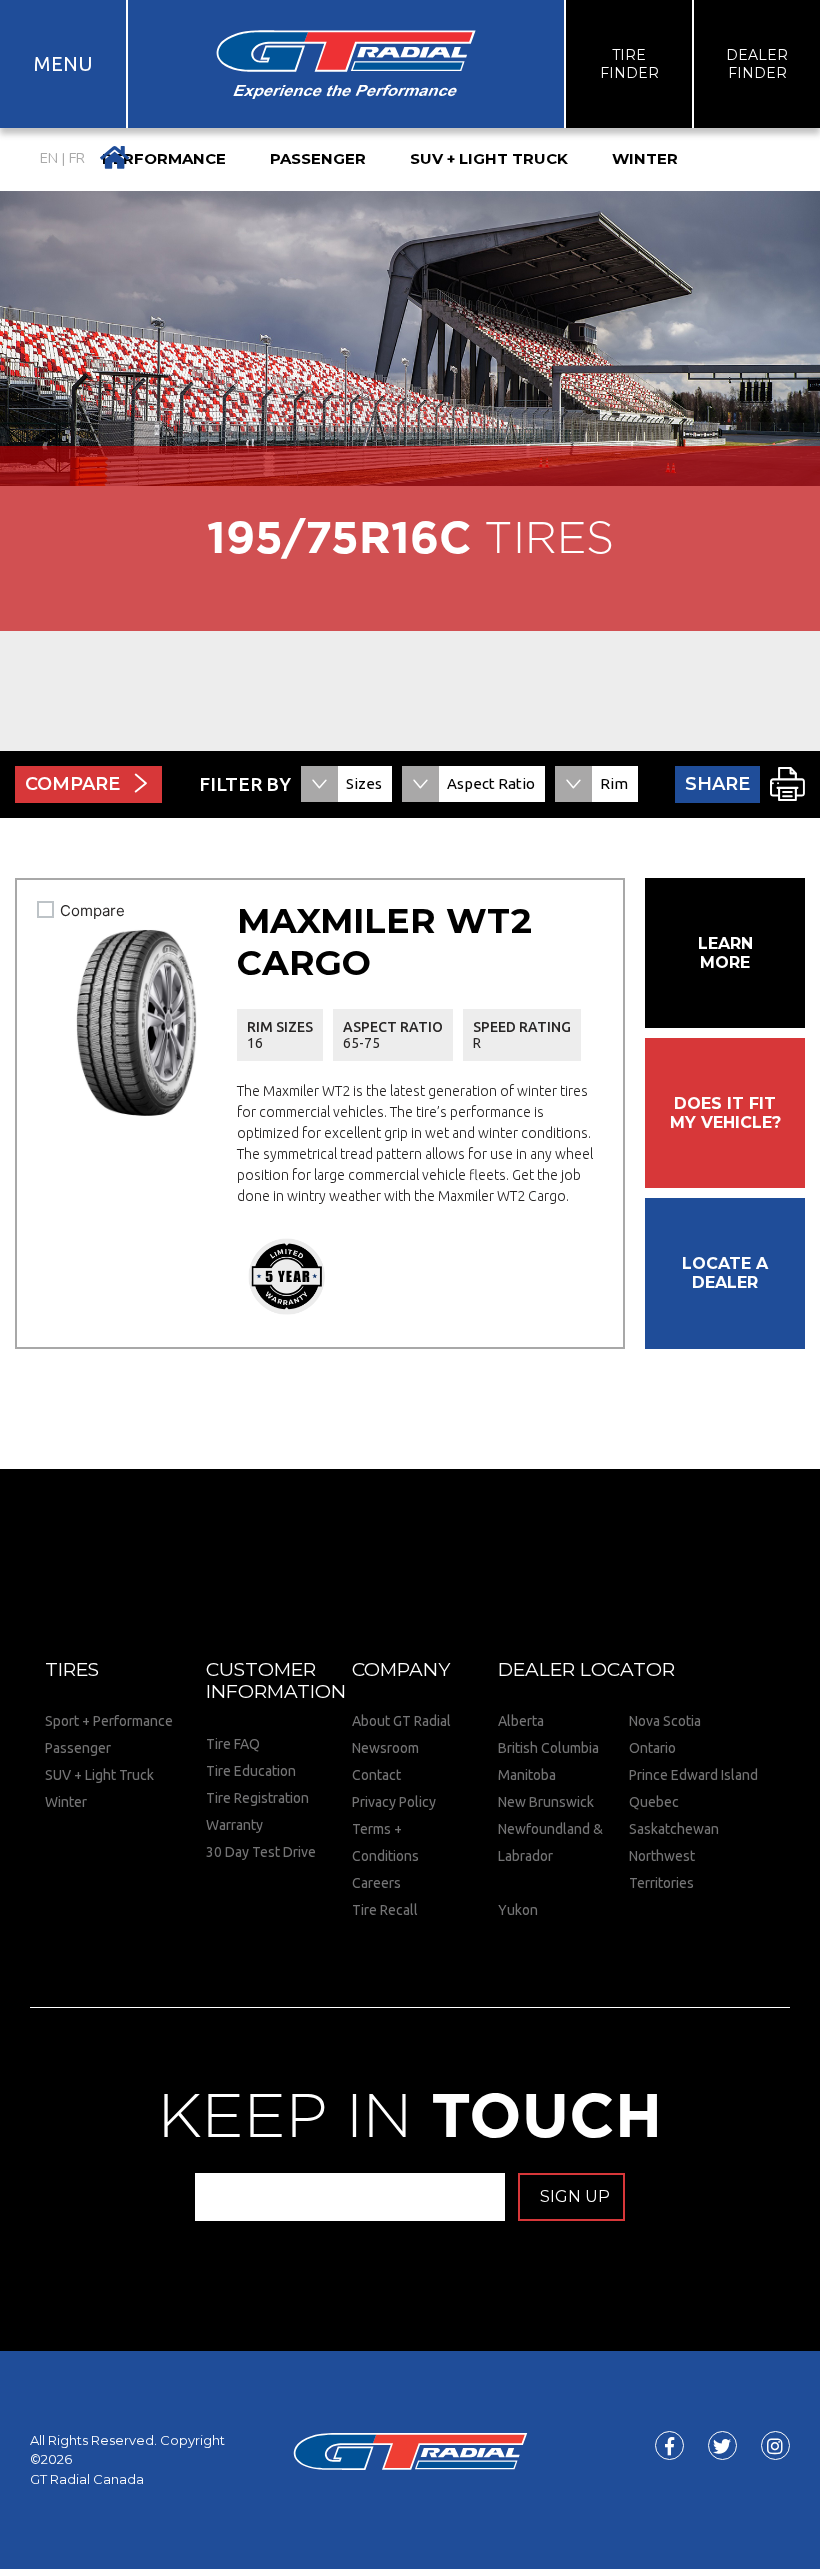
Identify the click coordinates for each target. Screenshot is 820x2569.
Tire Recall (385, 1910)
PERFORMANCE (164, 158)
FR (77, 158)
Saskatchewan (674, 1829)
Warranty (234, 1825)
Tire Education (251, 1771)
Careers (376, 1883)
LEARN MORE (725, 953)
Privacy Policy (394, 1802)
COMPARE (72, 784)
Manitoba (527, 1775)
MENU (63, 63)
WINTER (645, 158)
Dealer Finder (757, 64)
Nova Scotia (665, 1721)
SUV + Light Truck (99, 1775)
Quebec (654, 1802)
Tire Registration (257, 1798)
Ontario (652, 1748)
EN (49, 158)
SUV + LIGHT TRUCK (489, 158)
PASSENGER (318, 158)
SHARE (717, 784)
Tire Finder (629, 64)
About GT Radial (401, 1721)
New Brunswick (546, 1802)
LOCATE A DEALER (725, 1273)
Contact (376, 1775)
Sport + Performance (109, 1721)
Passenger (78, 1748)
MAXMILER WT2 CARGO (384, 941)
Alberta (521, 1721)
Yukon (518, 1910)
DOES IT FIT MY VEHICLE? (725, 1113)
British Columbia (548, 1748)
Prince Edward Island (693, 1775)
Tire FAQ (233, 1744)
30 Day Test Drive (261, 1852)
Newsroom (385, 1748)
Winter (66, 1802)
